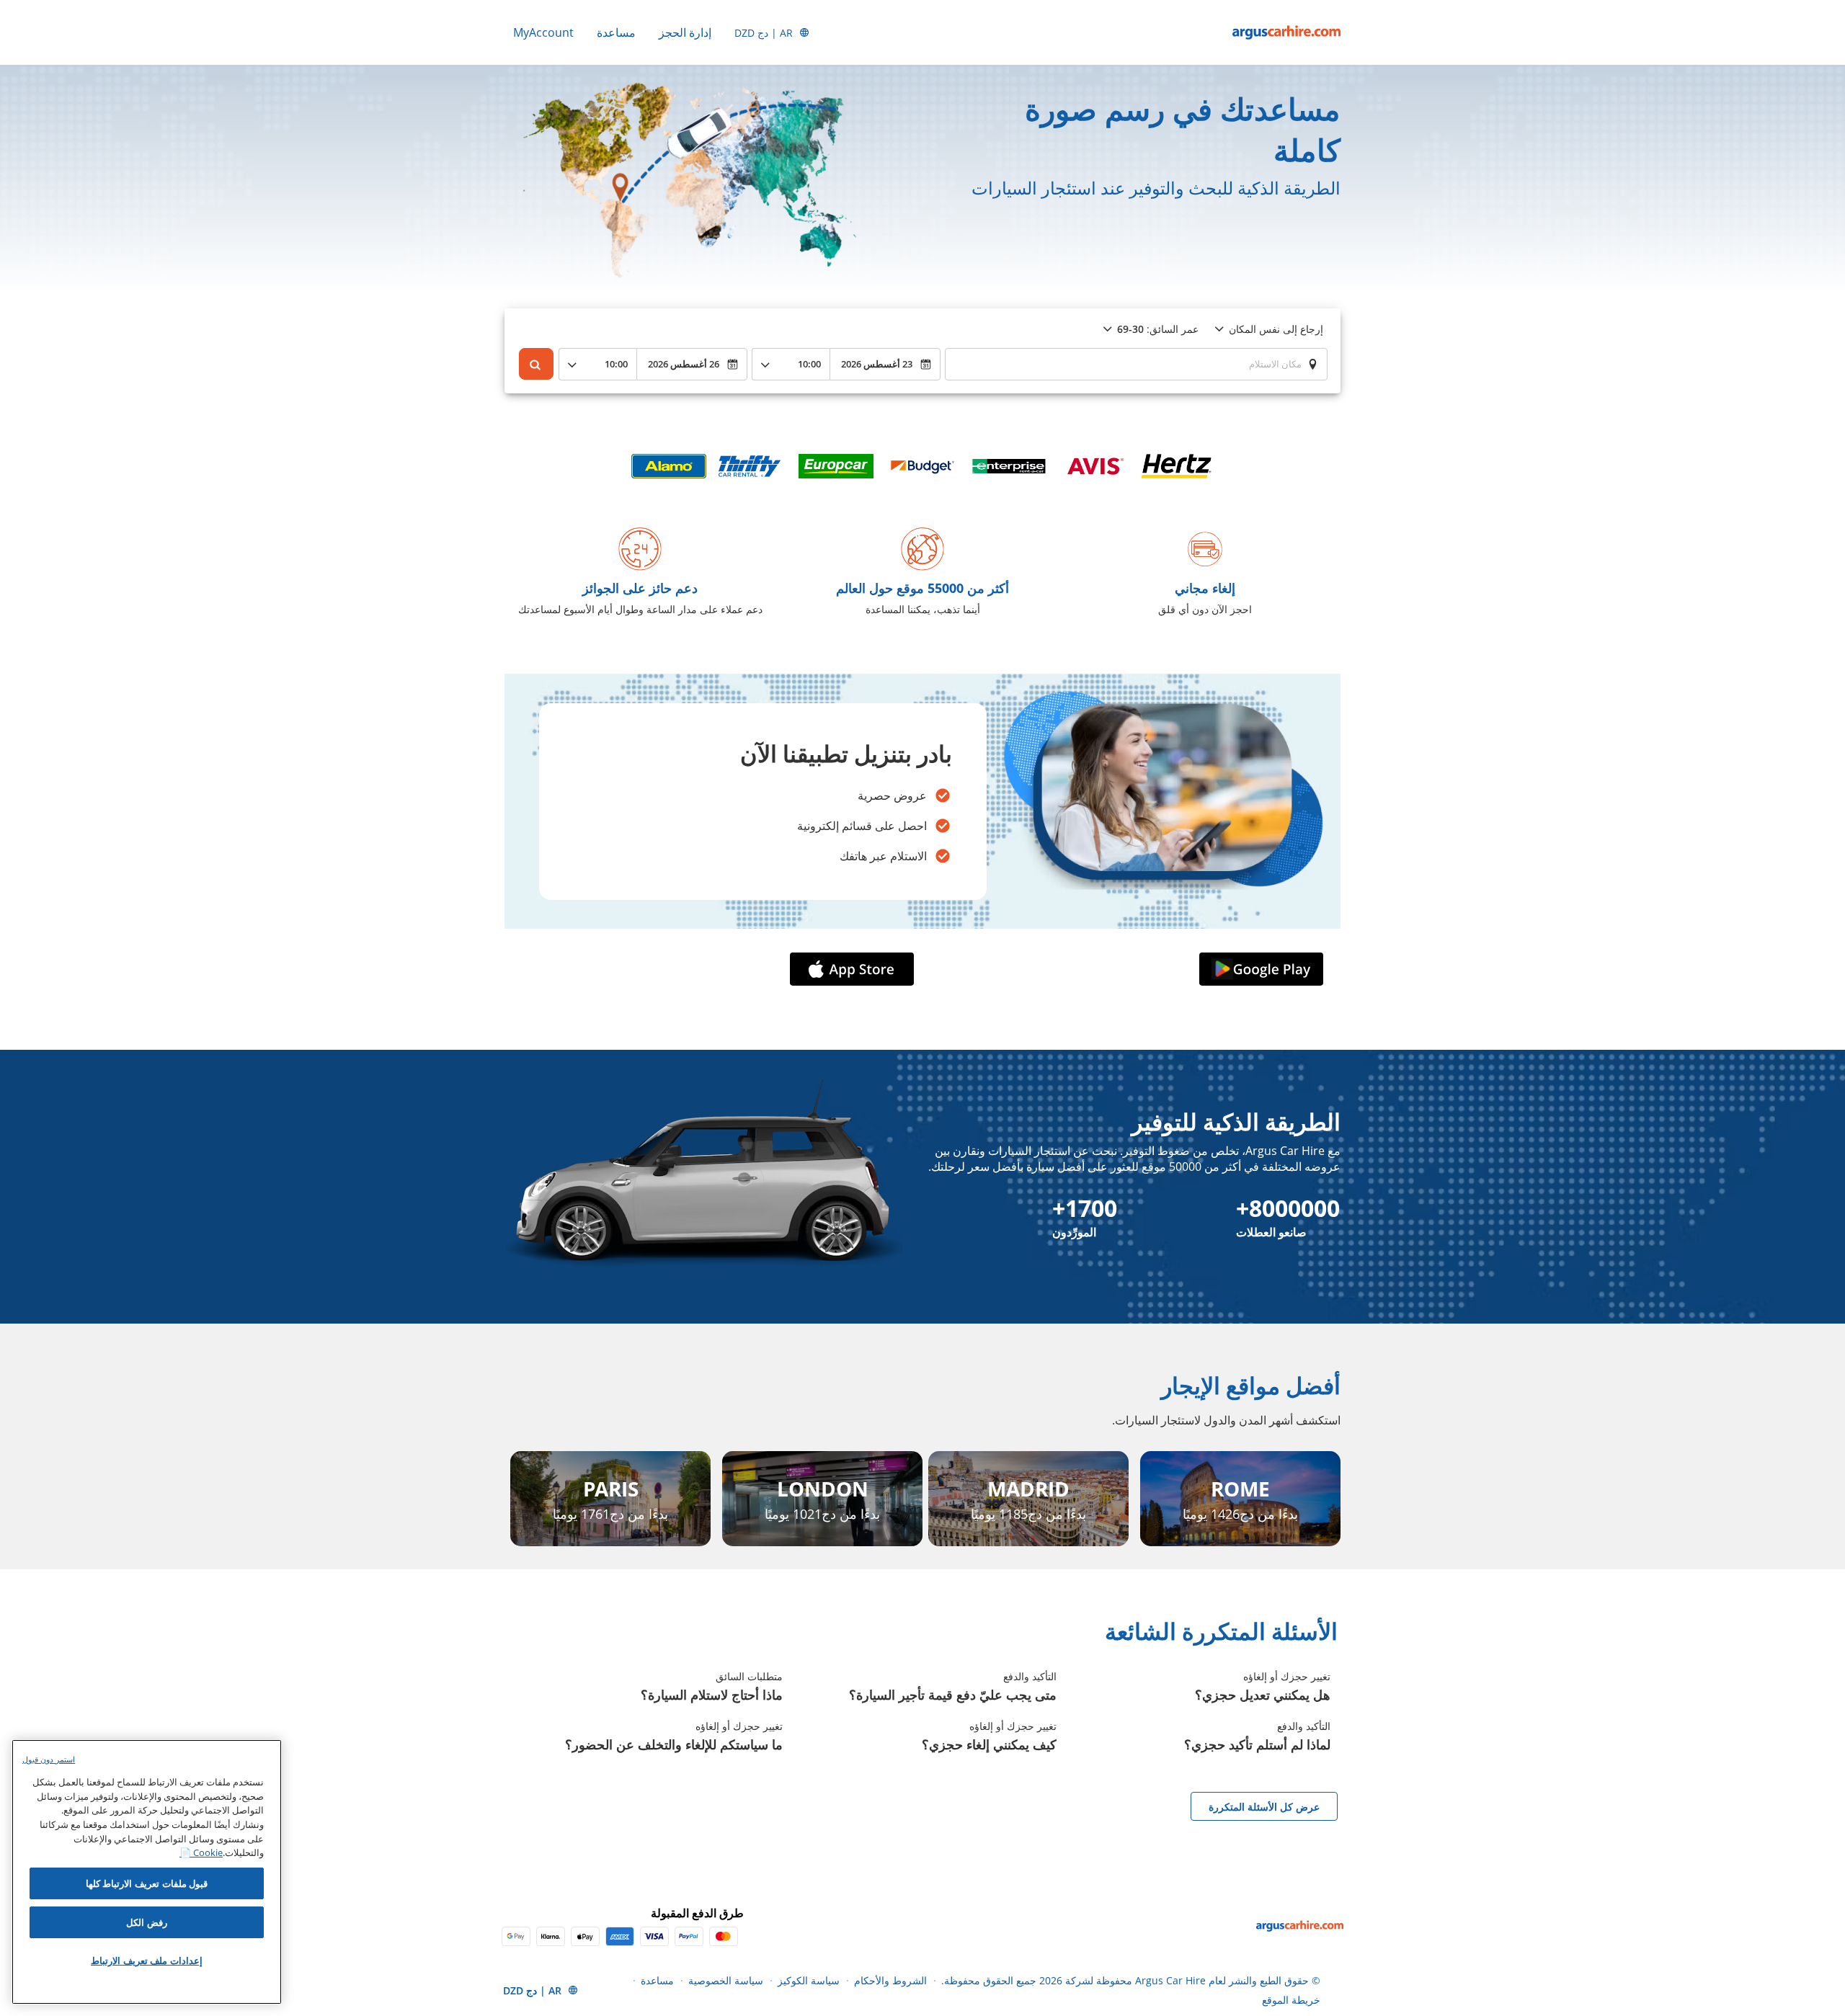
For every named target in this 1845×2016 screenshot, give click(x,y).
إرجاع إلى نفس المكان (1276, 329)
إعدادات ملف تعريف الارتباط (147, 1961)
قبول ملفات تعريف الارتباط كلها (147, 1883)
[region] (147, 1872)
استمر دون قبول (49, 1759)
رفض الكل (147, 1922)
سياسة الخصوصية (726, 1980)
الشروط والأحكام (890, 1980)
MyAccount (543, 32)
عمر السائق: (1158, 329)
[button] (1258, 969)
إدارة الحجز (685, 32)
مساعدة (616, 32)
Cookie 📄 (201, 1852)
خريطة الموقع (1291, 2000)
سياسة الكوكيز (809, 1980)
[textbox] (1136, 364)
